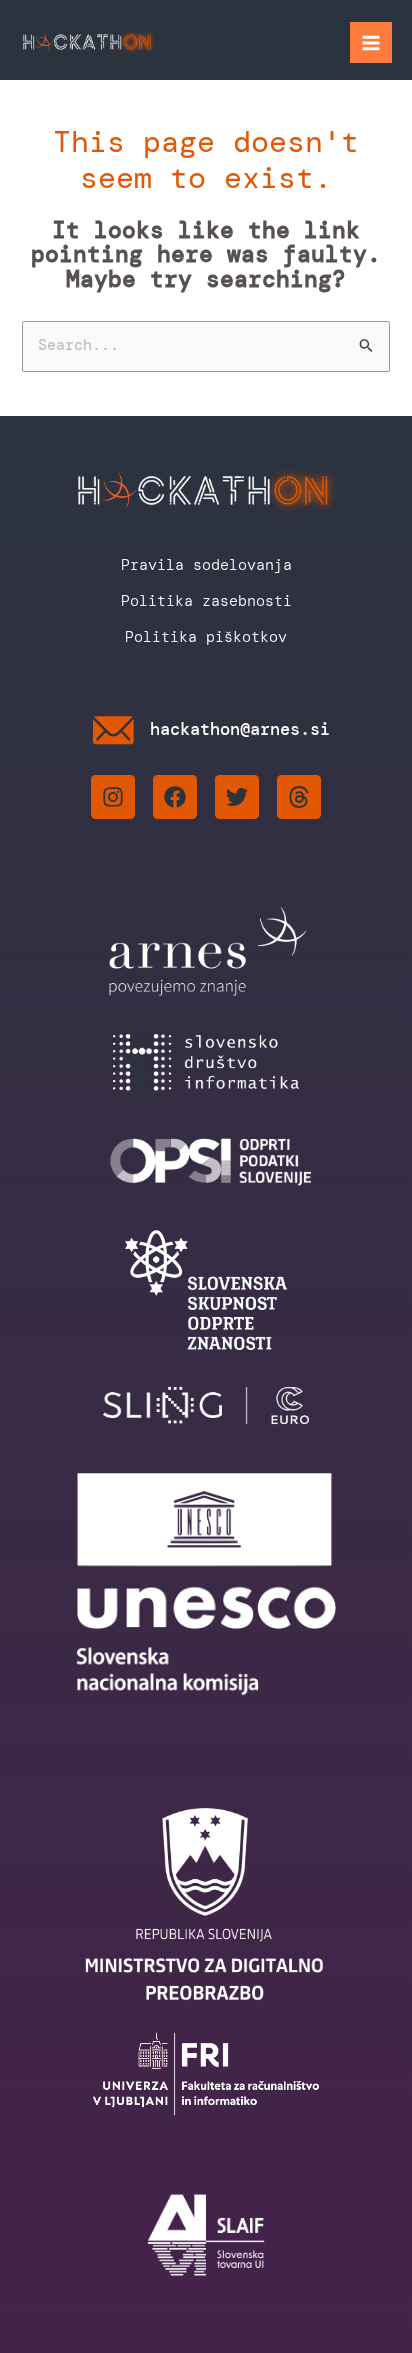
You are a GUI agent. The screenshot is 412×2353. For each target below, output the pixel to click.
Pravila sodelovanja (206, 565)
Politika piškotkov (206, 637)
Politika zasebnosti (206, 601)
